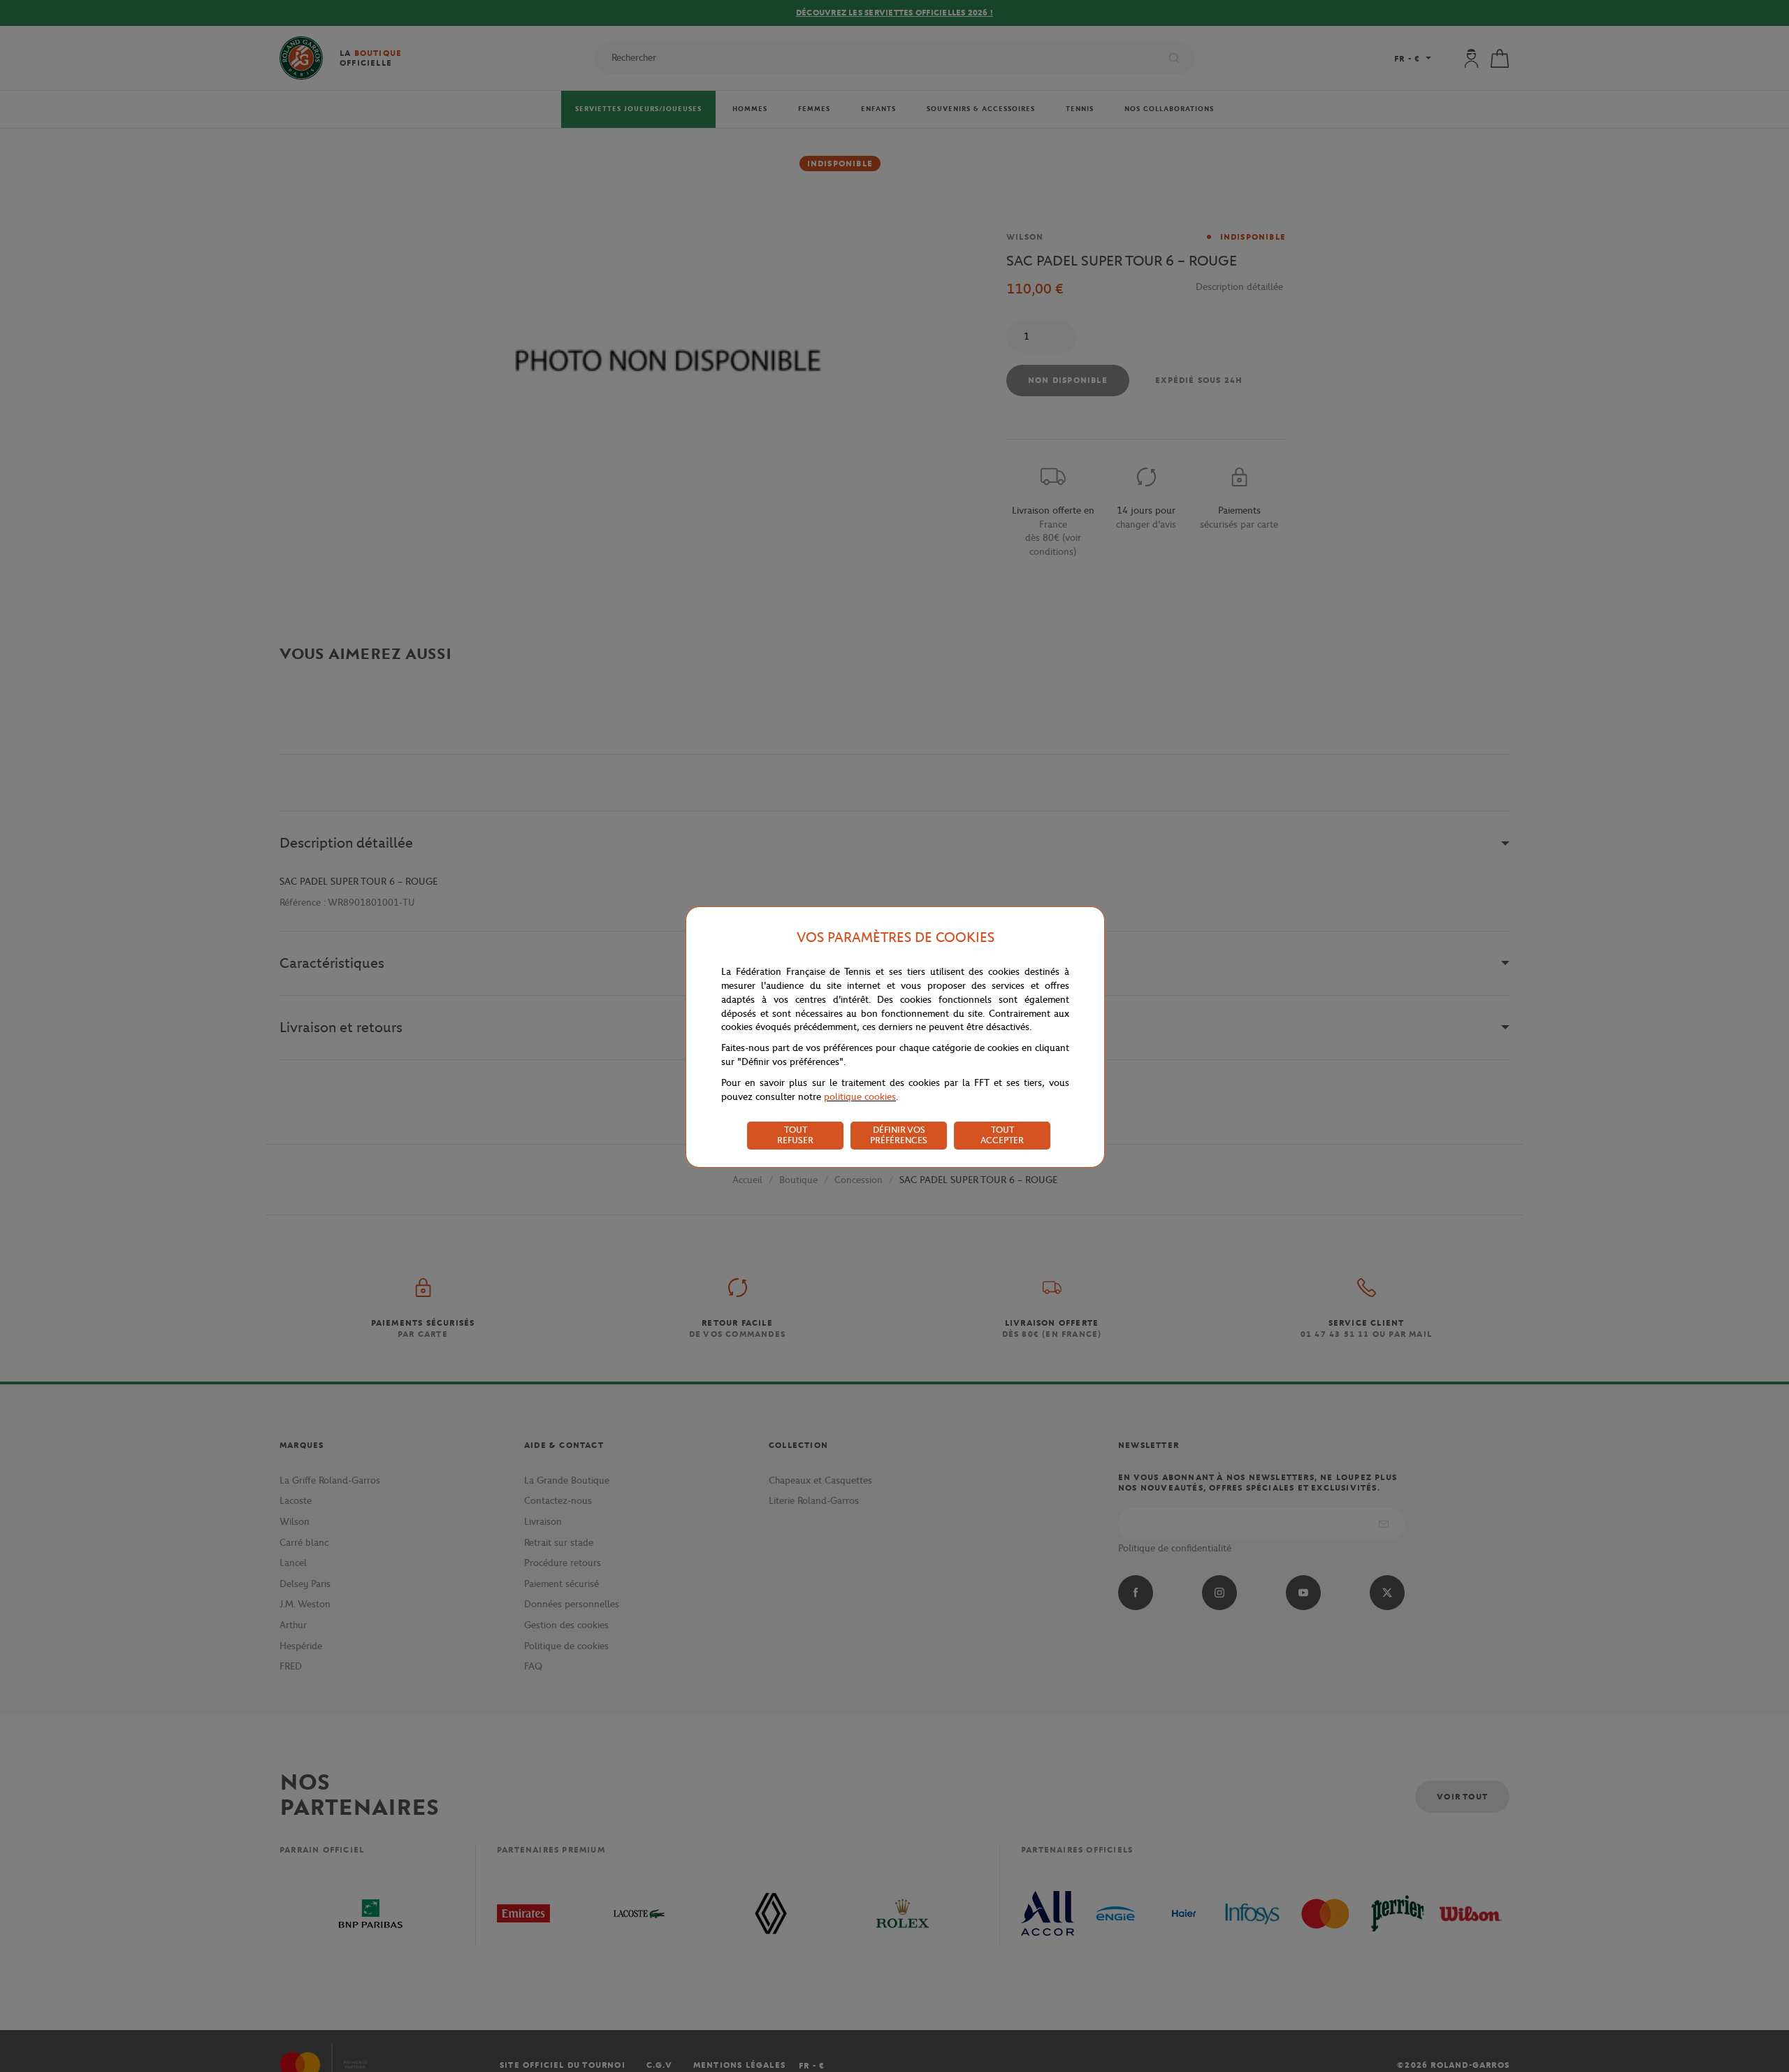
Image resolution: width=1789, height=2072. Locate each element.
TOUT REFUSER (795, 1135)
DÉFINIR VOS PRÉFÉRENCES (899, 1135)
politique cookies (860, 1097)
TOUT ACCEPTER (1002, 1135)
